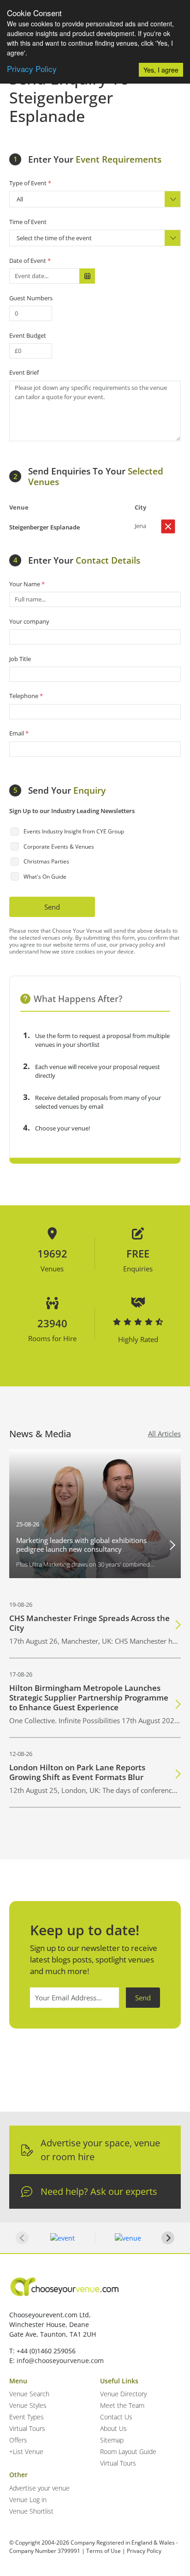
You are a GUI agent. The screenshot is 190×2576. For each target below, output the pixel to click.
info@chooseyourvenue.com (60, 2360)
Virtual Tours (27, 2428)
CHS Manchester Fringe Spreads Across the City (89, 1623)
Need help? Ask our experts (99, 2191)
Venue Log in (28, 2500)
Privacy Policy (32, 69)
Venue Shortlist (31, 2511)
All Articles (164, 1434)
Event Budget (28, 335)
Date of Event (30, 261)
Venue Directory (123, 2394)
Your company (29, 621)
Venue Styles (28, 2405)
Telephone (26, 696)
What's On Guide (45, 877)
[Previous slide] (22, 2238)
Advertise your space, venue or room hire (100, 2150)
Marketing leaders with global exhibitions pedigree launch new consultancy (81, 1545)
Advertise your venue (39, 2488)
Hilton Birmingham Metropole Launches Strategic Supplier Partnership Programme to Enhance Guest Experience (89, 1698)
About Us (113, 2428)
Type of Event (30, 183)
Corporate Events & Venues (59, 847)
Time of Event (28, 222)
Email (19, 733)
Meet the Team (122, 2405)
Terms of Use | (106, 2551)
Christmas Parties (46, 861)
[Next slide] (168, 2238)
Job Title (20, 659)
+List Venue (26, 2451)
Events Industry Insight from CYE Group (74, 831)
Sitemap (112, 2440)
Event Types (27, 2417)
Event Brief (24, 372)
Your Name (27, 584)
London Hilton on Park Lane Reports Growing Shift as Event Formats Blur (77, 1772)
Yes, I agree (161, 70)
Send (52, 907)
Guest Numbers (31, 298)
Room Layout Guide (128, 2451)
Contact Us (116, 2417)
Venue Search (29, 2394)
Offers (18, 2440)
